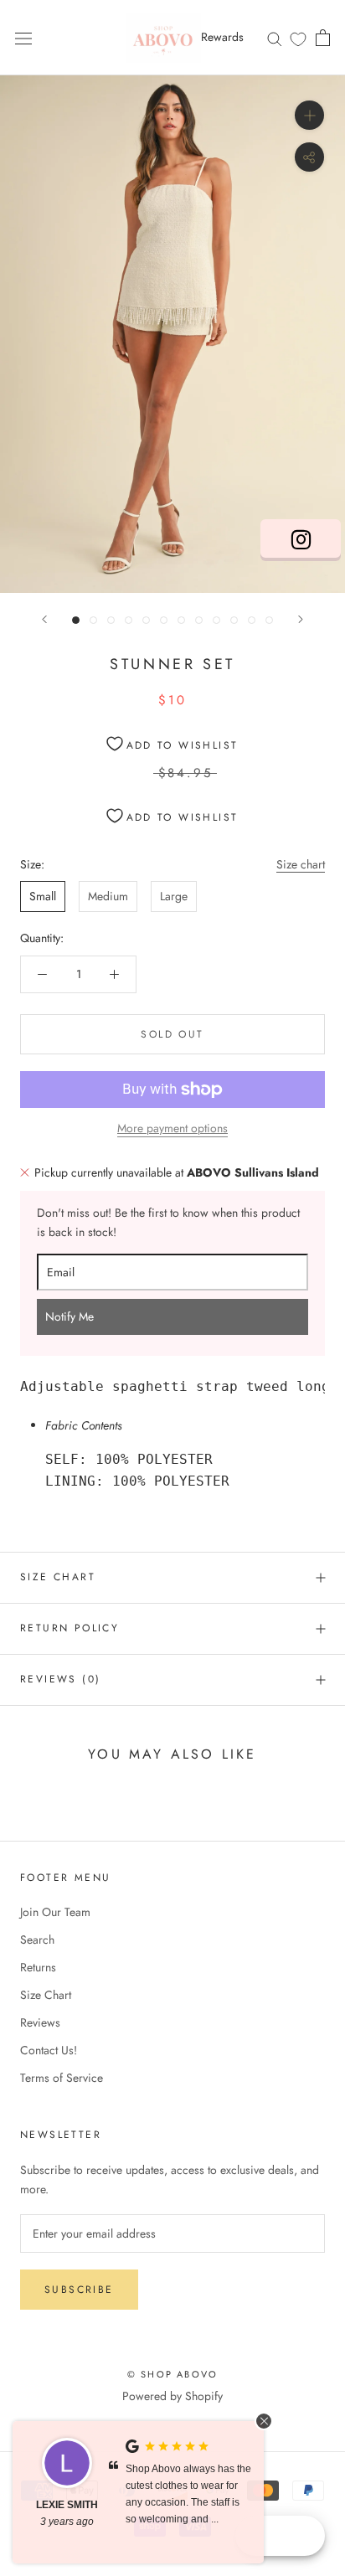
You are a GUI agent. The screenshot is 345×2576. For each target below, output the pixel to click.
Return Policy (70, 1628)
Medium (108, 896)
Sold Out (172, 1034)
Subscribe (79, 2290)
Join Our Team (55, 1912)
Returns (38, 1967)
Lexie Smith (67, 2505)
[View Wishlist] (298, 39)
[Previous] (44, 619)
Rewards (222, 37)
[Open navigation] (23, 38)
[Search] (275, 37)
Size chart (301, 864)
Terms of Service (62, 2078)
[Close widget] (264, 2421)
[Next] (301, 619)
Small (43, 896)
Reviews (40, 2022)
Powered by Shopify (172, 2396)
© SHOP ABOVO (172, 2374)
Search (37, 1940)
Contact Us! (49, 2050)
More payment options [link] (172, 1128)
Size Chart (58, 1577)
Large (174, 896)
